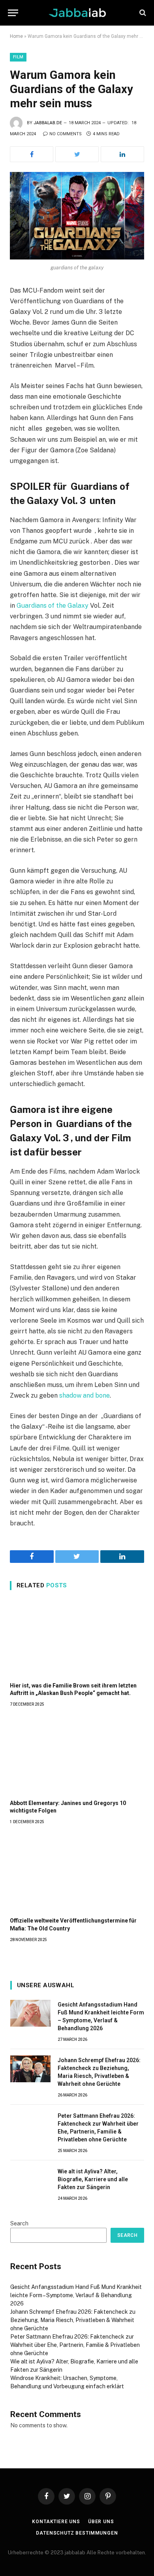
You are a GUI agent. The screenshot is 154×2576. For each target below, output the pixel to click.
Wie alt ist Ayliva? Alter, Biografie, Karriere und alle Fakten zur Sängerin (93, 2179)
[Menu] (13, 13)
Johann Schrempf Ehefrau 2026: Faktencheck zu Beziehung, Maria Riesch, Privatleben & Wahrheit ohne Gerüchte (73, 2320)
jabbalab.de (48, 123)
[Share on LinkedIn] (122, 154)
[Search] (142, 13)
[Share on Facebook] (32, 154)
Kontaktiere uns (56, 2522)
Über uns (101, 2522)
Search (19, 2223)
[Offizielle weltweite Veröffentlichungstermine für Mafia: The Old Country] (77, 1873)
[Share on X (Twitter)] (77, 154)
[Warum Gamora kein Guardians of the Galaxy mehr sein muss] (77, 216)
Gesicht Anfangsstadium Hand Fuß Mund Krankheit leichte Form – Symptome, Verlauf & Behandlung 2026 (76, 2295)
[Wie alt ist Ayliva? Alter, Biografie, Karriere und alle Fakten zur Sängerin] (30, 2180)
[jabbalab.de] (77, 13)
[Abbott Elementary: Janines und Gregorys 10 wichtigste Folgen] (77, 1756)
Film (18, 57)
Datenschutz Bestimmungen (77, 2533)
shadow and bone (85, 1395)
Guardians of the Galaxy (53, 606)
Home (16, 36)
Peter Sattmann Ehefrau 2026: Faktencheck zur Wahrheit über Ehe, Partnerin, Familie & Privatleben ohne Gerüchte (75, 2345)
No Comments (66, 134)
